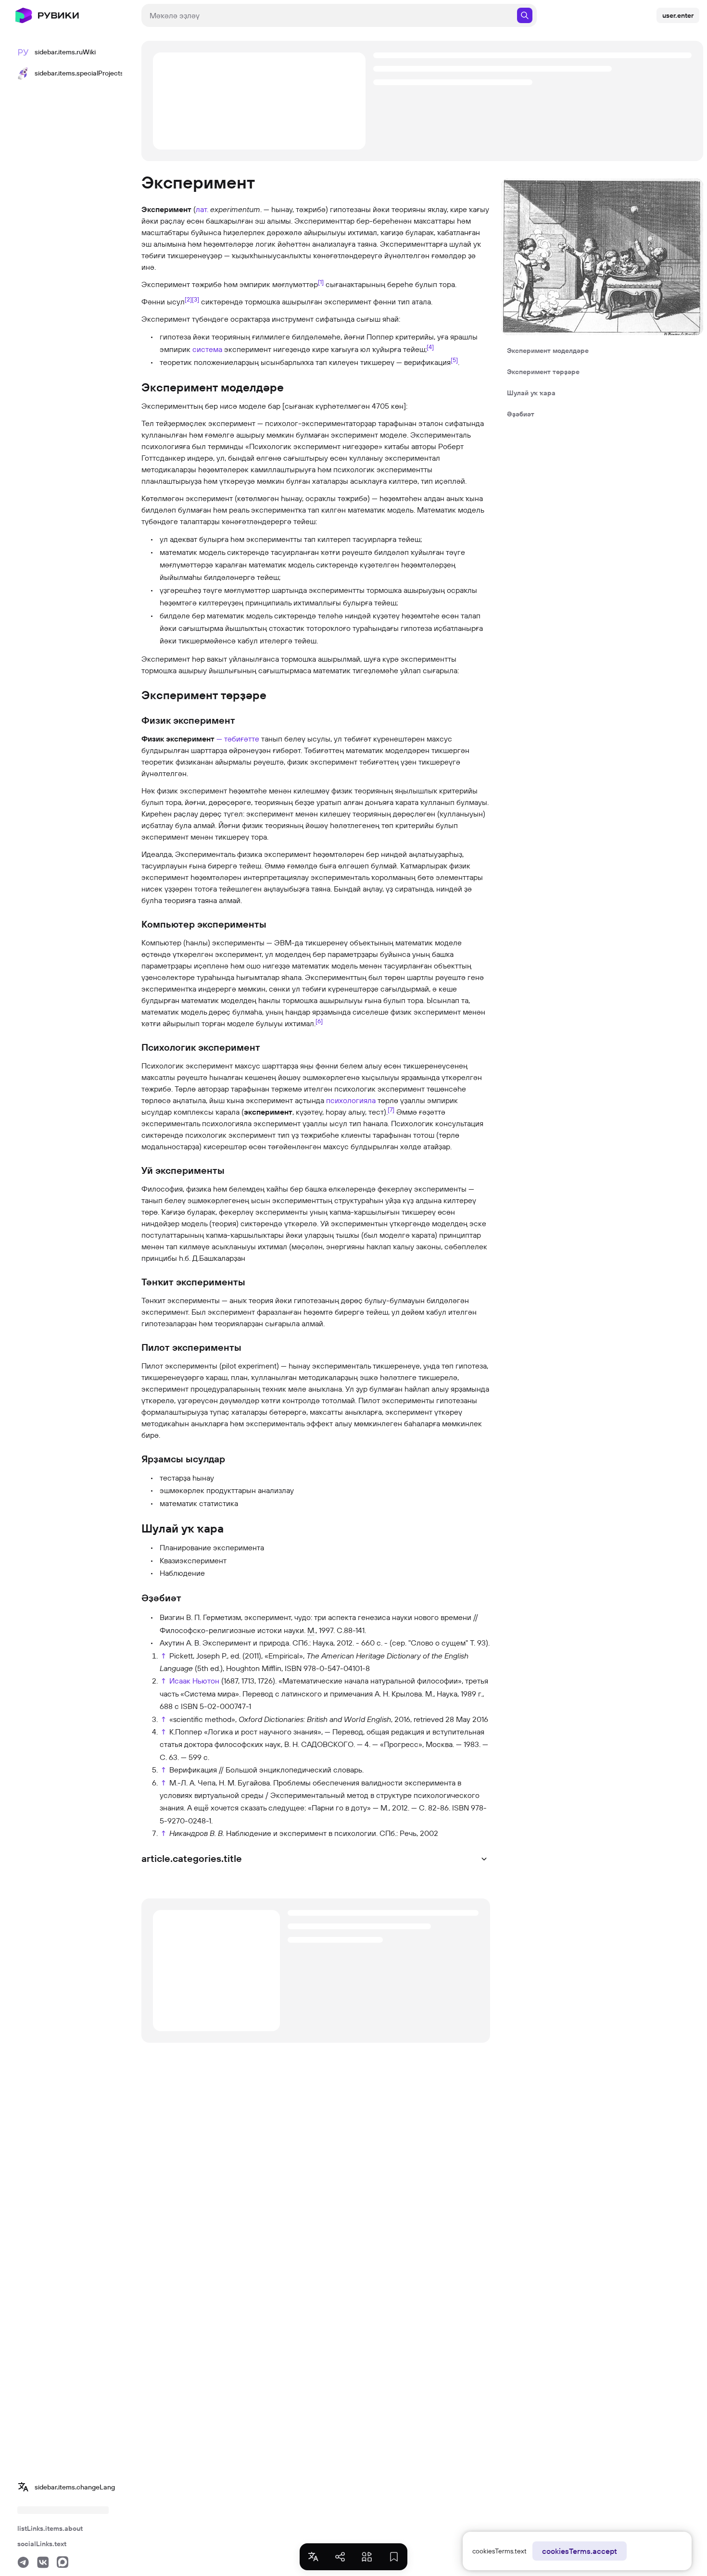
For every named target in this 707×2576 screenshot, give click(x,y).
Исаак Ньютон (194, 1681)
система (207, 349)
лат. (202, 209)
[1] (321, 282)
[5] (454, 359)
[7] (391, 1109)
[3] (196, 299)
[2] (188, 299)
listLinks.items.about (50, 2528)
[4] (430, 347)
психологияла (351, 1100)
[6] (319, 1021)
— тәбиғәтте (238, 739)
